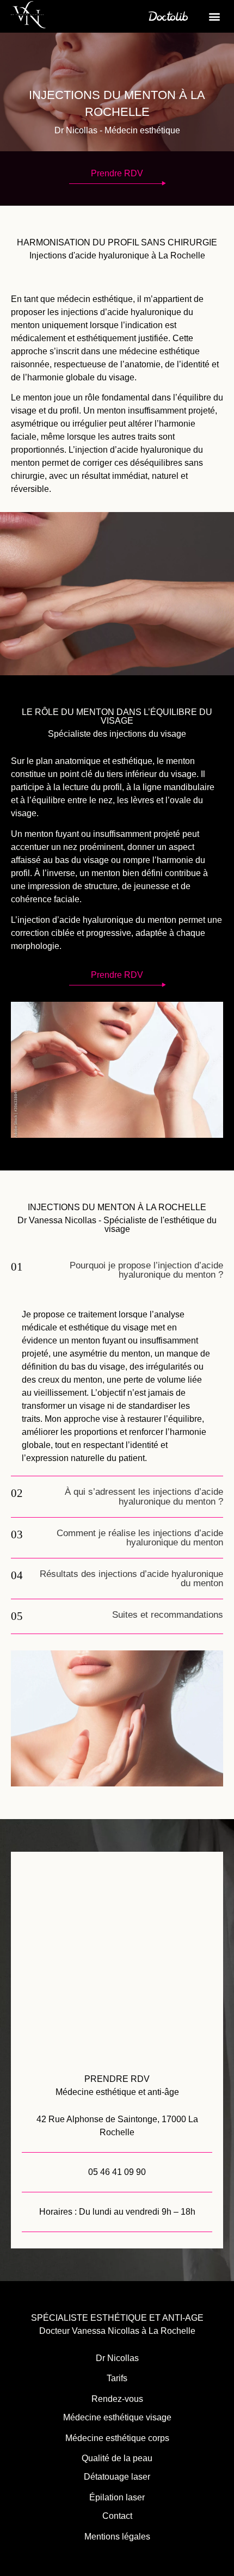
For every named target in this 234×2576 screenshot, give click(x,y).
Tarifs (117, 2378)
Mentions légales (117, 2537)
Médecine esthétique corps (117, 2438)
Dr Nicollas (117, 2358)
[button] (214, 17)
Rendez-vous (117, 2399)
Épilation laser (117, 2497)
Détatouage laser (117, 2477)
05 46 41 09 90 (117, 2172)
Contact (117, 2516)
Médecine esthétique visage (117, 2417)
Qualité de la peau (117, 2458)
